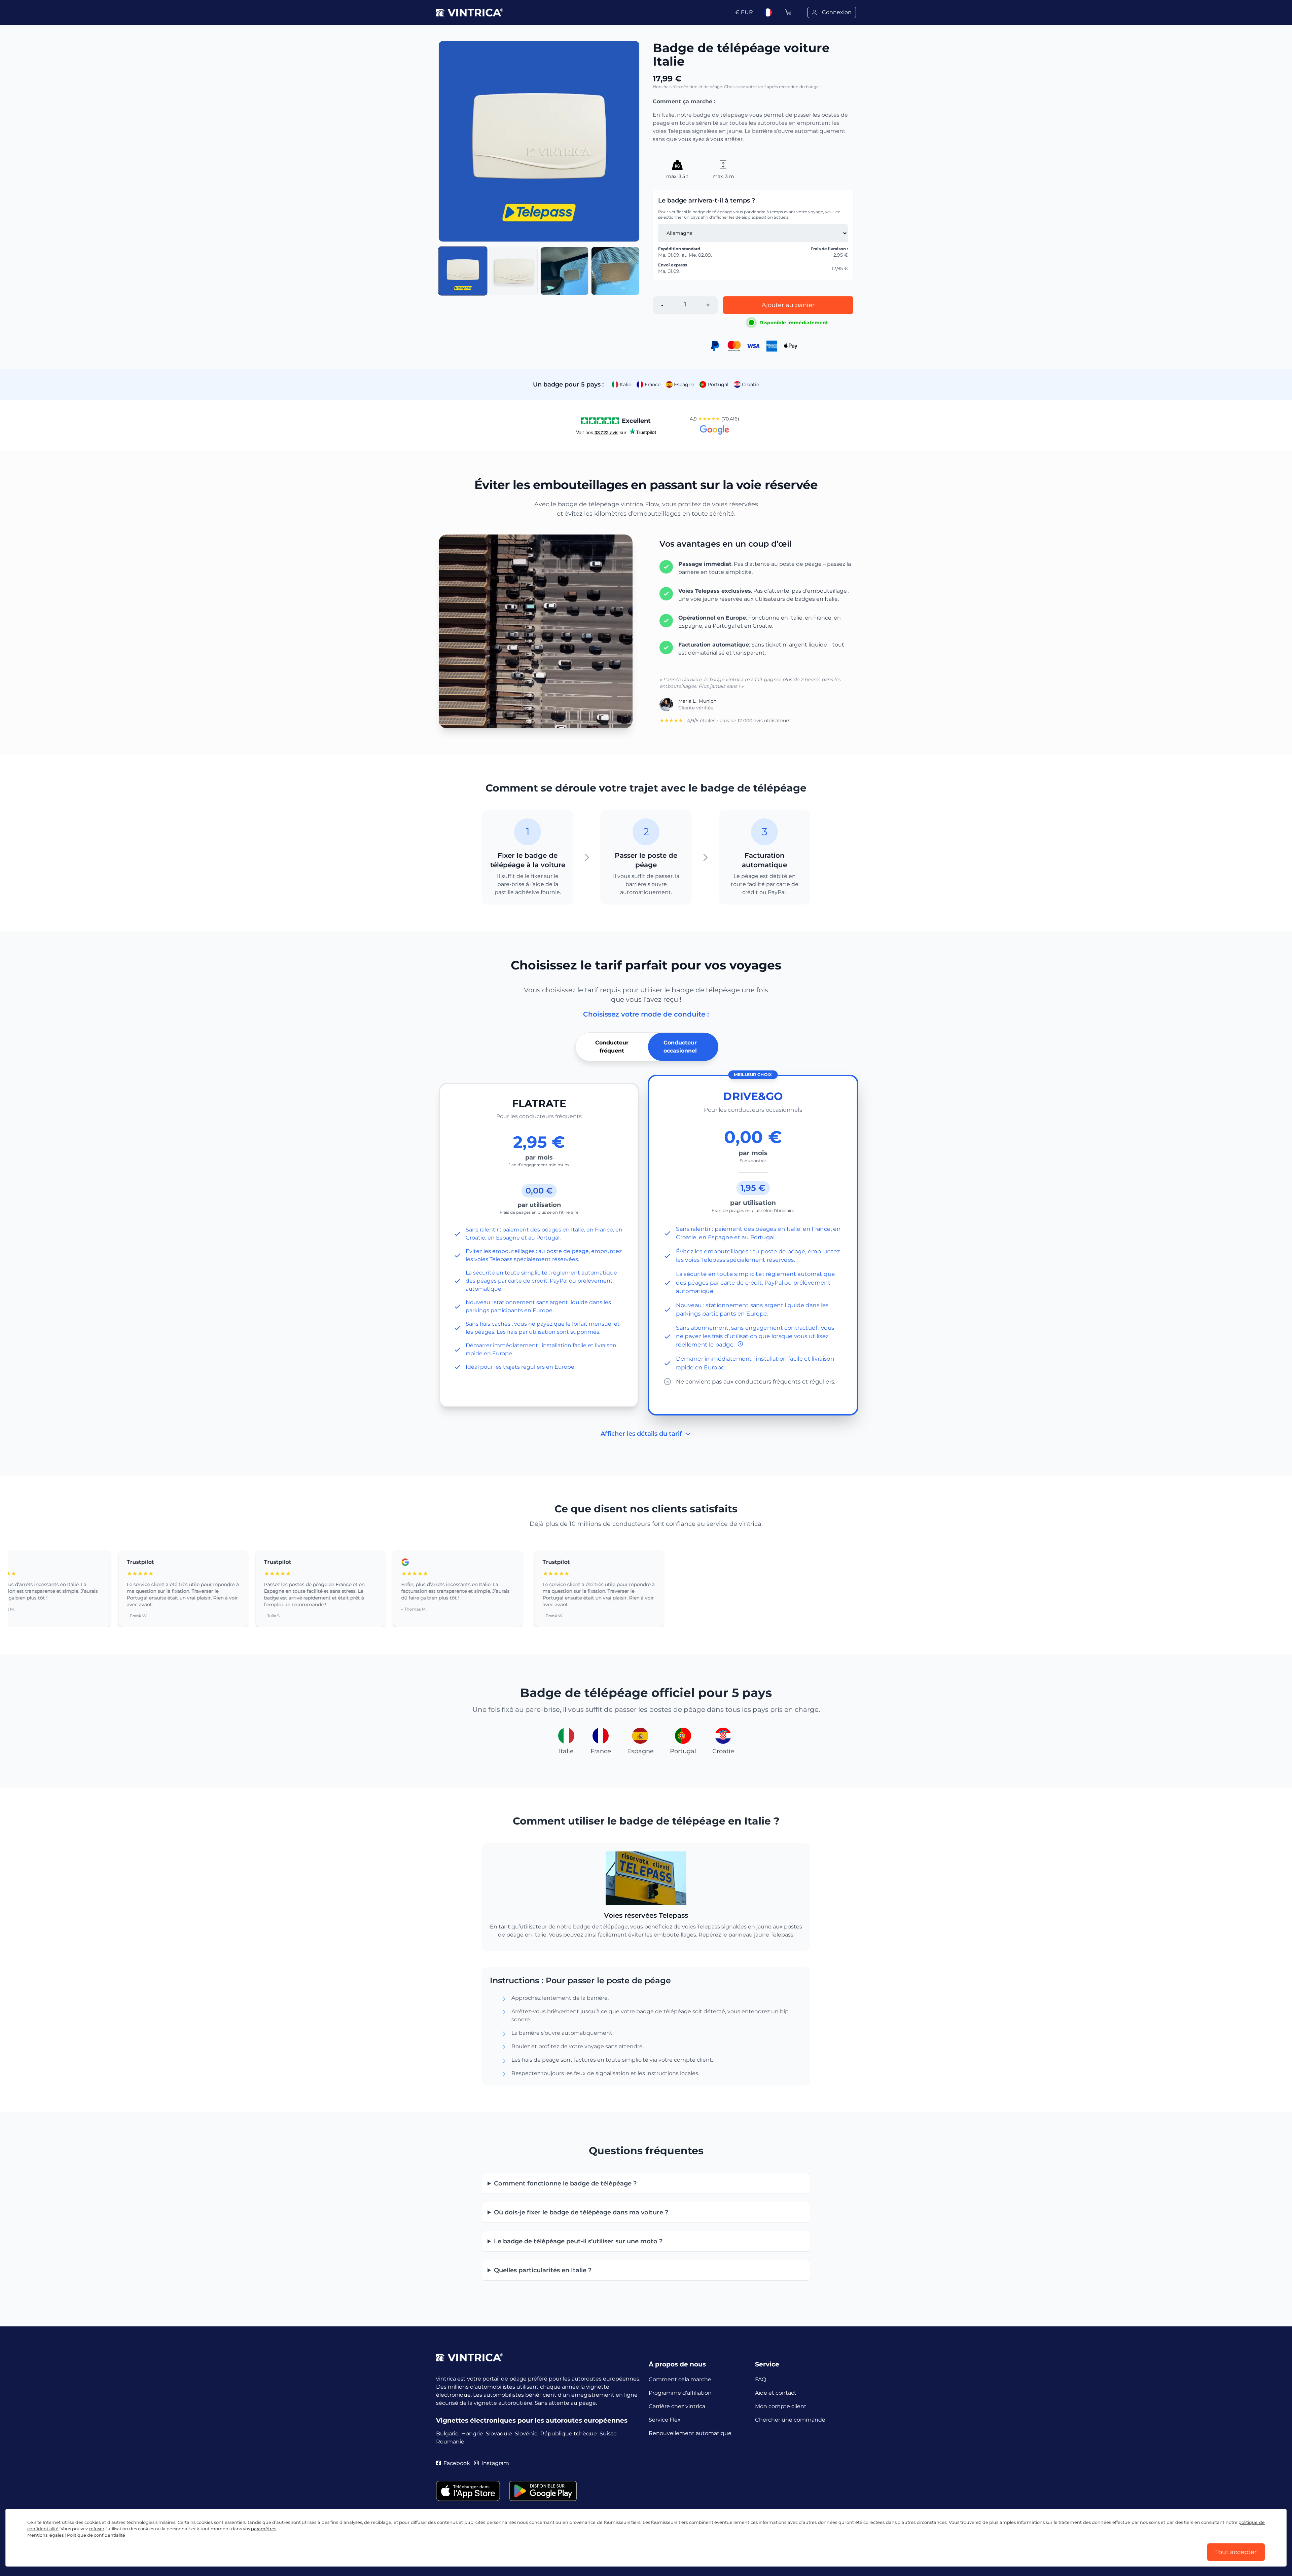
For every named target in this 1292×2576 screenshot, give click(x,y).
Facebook (457, 2463)
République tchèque (569, 2434)
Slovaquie (499, 2434)
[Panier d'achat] (788, 12)
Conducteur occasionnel (680, 1047)
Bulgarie (447, 2434)
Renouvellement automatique (690, 2433)
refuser (97, 2529)
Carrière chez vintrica (677, 2406)
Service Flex (665, 2420)
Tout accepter (1236, 2552)
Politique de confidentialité (96, 2535)
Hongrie (472, 2434)
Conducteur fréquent (612, 1047)
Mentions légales (45, 2535)
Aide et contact (776, 2393)
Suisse (608, 2434)
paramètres (264, 2529)
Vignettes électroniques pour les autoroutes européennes (532, 2420)
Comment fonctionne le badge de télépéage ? (565, 2183)
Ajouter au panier (788, 305)
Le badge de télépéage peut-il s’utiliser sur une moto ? (578, 2241)
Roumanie (450, 2442)
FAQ (761, 2379)
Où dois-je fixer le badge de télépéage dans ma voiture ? (581, 2212)
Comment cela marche (680, 2379)
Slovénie (526, 2434)
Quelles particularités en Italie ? (543, 2270)
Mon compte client (781, 2406)
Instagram (495, 2463)
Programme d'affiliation (680, 2393)
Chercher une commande (790, 2420)
